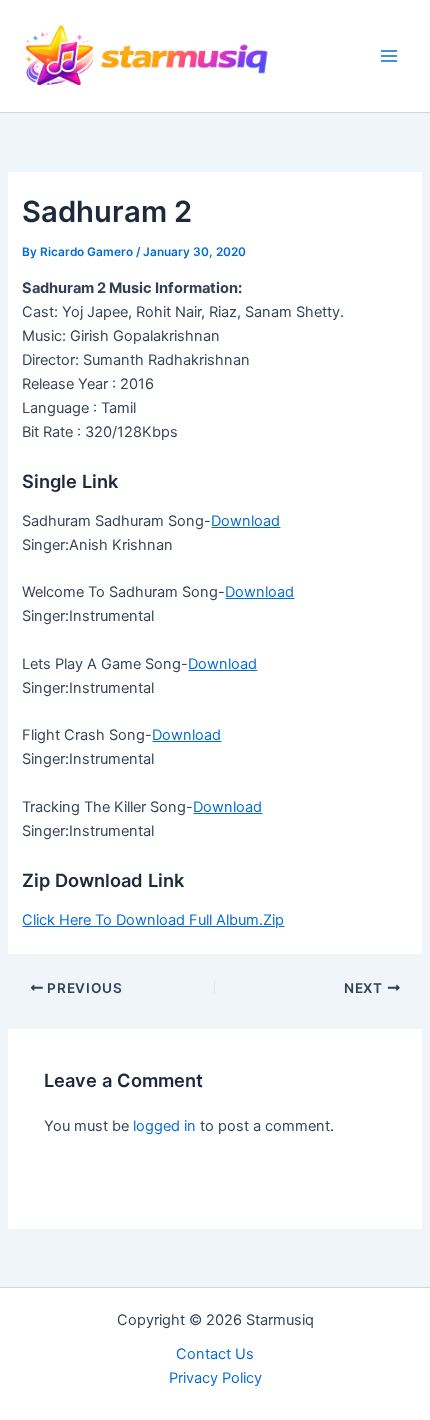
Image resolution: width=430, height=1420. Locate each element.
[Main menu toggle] (389, 56)
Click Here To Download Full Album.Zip (153, 920)
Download (245, 521)
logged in (164, 1126)
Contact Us (215, 1354)
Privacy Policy (215, 1378)
